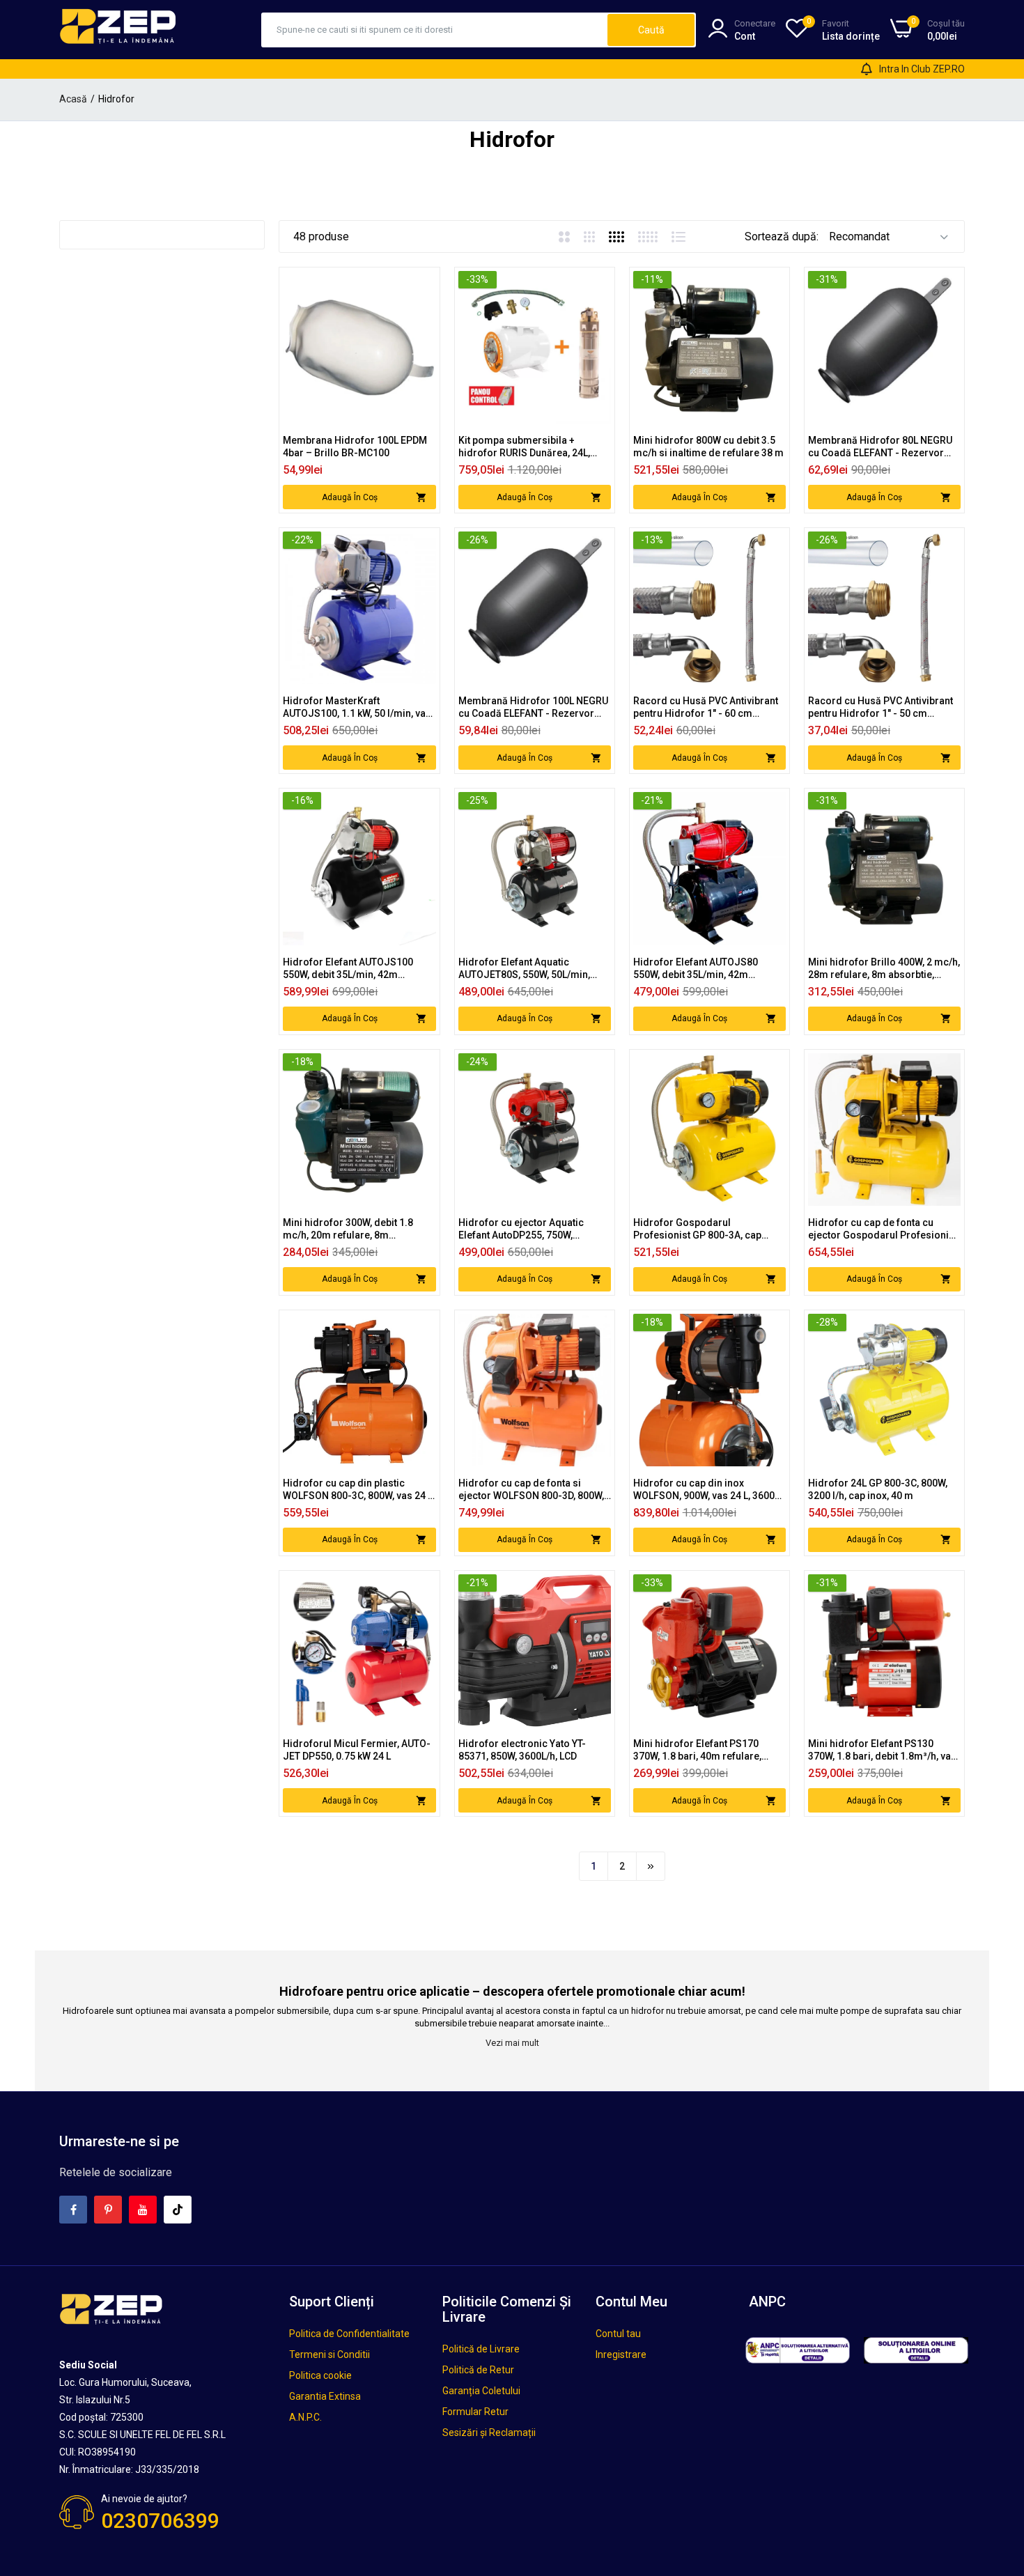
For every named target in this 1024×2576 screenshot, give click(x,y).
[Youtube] (143, 2210)
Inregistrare (621, 2354)
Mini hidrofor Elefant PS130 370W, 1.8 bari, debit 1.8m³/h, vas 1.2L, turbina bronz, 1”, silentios (882, 1750)
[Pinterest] (108, 2210)
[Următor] (651, 1866)
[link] (424, 283)
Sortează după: (782, 236)
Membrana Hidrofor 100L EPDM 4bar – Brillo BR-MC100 (355, 447)
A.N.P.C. (305, 2417)
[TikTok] (178, 2210)
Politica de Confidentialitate (349, 2334)
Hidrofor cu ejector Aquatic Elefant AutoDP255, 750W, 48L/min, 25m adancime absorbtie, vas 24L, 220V (521, 1229)
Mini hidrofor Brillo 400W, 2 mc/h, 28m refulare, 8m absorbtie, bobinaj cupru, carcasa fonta (884, 969)
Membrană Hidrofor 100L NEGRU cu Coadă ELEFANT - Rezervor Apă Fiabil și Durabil (533, 707)
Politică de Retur (478, 2370)
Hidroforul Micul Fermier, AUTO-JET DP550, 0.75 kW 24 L (357, 1750)
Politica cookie (320, 2375)
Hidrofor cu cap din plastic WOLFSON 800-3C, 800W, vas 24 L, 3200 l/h (359, 1490)
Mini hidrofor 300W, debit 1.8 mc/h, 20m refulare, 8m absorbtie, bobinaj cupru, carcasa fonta (359, 1229)
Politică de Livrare (481, 2349)
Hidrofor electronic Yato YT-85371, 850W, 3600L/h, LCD (522, 1750)
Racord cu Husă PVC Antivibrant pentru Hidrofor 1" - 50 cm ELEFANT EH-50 (881, 707)
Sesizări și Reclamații (489, 2433)
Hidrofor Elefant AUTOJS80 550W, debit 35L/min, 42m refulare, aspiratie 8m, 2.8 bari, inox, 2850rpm (703, 969)
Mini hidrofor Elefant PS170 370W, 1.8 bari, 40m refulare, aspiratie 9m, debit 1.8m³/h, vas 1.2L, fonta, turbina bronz (705, 1750)
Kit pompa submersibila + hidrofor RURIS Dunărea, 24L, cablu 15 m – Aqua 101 (524, 447)
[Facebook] (73, 2210)
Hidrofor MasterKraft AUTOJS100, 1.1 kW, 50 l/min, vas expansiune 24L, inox (357, 707)
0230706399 (160, 2521)
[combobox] (435, 30)
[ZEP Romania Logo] (118, 29)
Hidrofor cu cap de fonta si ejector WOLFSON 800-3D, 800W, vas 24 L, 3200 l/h (531, 1490)
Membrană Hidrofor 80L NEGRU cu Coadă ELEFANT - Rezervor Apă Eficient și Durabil (880, 447)
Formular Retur (475, 2412)
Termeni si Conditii (329, 2354)
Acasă (73, 99)
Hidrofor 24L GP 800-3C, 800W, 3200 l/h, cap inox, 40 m (878, 1489)
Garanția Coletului (481, 2391)
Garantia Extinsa (325, 2396)
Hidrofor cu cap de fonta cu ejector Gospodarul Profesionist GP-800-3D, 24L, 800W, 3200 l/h (883, 1229)
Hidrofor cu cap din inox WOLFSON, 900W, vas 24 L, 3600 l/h (704, 1490)
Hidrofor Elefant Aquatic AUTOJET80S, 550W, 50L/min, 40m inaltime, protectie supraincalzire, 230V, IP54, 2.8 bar (535, 969)
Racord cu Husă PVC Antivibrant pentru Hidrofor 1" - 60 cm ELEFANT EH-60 (706, 707)
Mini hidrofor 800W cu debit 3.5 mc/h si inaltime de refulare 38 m (708, 447)
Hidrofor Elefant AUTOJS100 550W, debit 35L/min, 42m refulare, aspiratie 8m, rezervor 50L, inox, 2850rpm (354, 969)
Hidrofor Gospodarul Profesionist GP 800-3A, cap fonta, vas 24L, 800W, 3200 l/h (699, 1229)
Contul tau (618, 2334)
